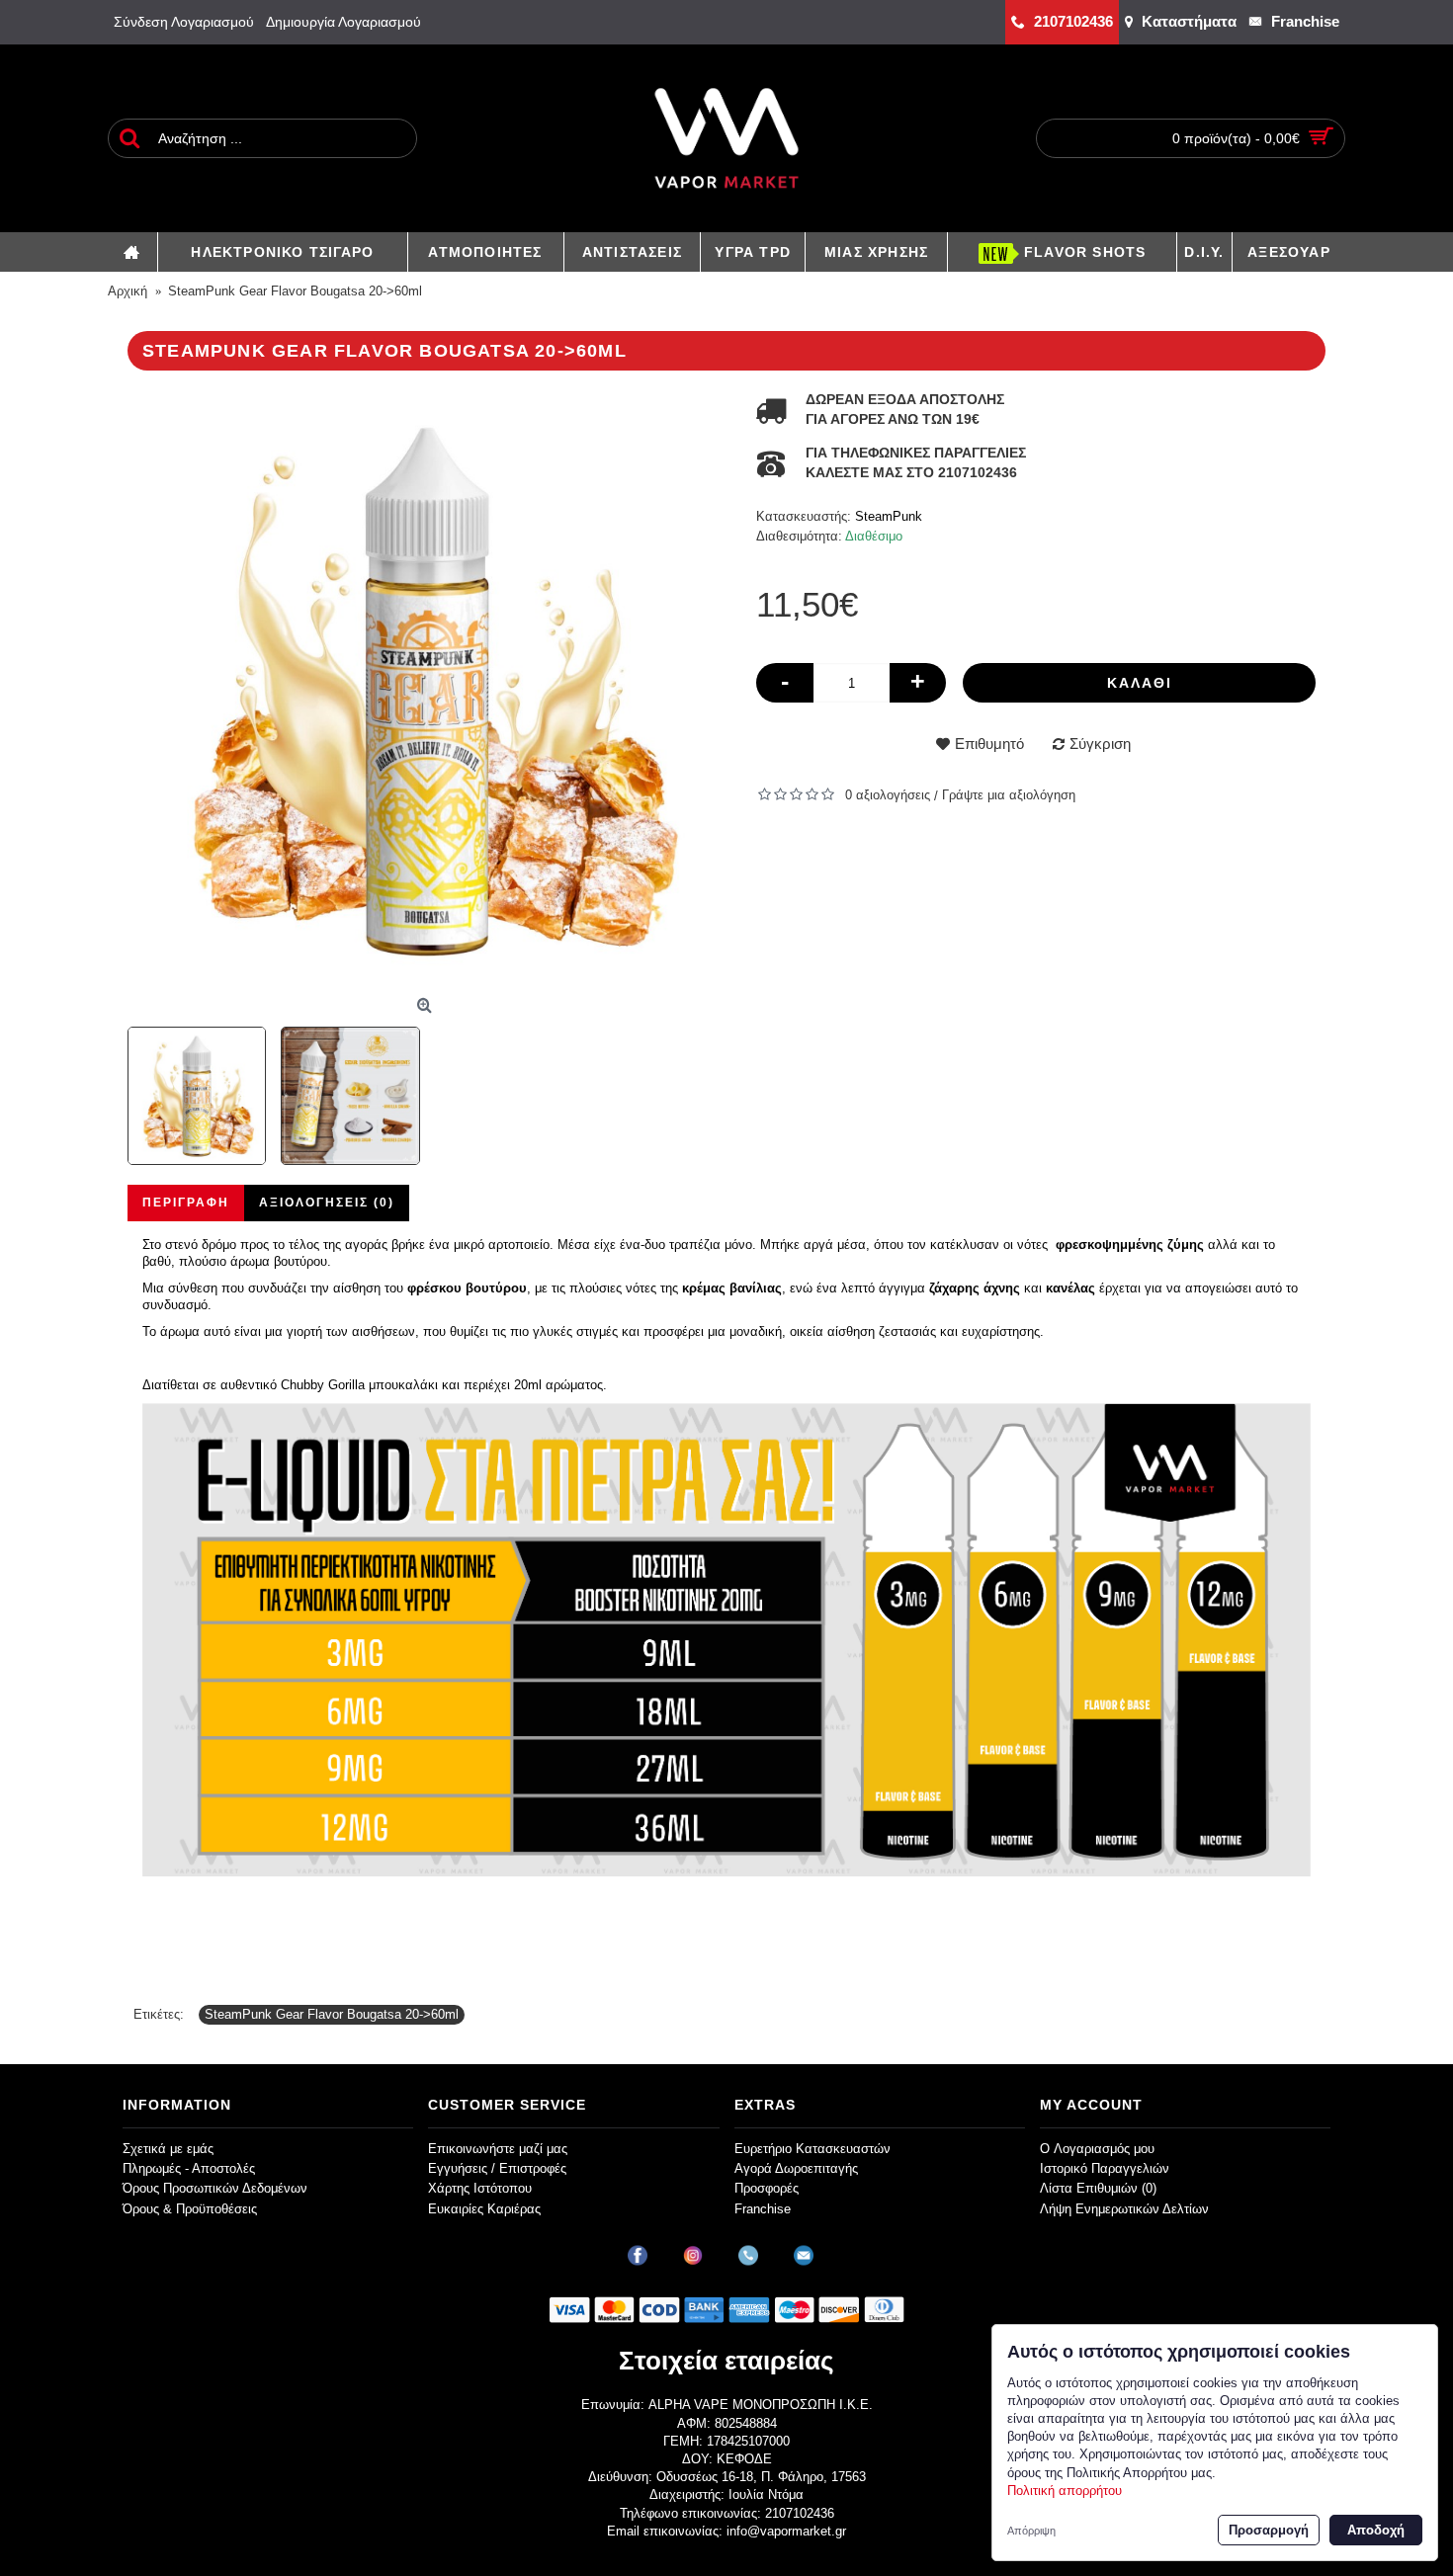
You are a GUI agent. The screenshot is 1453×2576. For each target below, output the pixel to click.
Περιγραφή (186, 1203)
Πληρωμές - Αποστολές (189, 2168)
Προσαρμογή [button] (1269, 2530)
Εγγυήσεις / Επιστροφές (497, 2168)
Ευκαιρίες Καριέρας (484, 2209)
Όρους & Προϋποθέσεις (190, 2209)
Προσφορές (767, 2188)
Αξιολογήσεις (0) (327, 1203)
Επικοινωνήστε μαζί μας (498, 2149)
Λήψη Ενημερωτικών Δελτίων (1124, 2209)
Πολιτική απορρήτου (1065, 2491)
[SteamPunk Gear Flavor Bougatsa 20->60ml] (427, 690)
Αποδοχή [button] (1376, 2530)
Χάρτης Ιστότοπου (480, 2188)
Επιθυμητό (989, 744)
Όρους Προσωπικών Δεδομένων (215, 2188)
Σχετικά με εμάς (168, 2149)
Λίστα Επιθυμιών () (1098, 2188)
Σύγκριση (1100, 744)
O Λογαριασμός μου (1097, 2149)
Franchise (763, 2209)
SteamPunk (889, 516)
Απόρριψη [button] (1031, 2531)
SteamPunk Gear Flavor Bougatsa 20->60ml (332, 2014)
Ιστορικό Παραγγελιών (1105, 2168)
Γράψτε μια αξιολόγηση (1009, 795)
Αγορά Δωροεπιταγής (796, 2168)
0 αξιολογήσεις (888, 795)
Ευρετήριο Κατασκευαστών (812, 2149)
